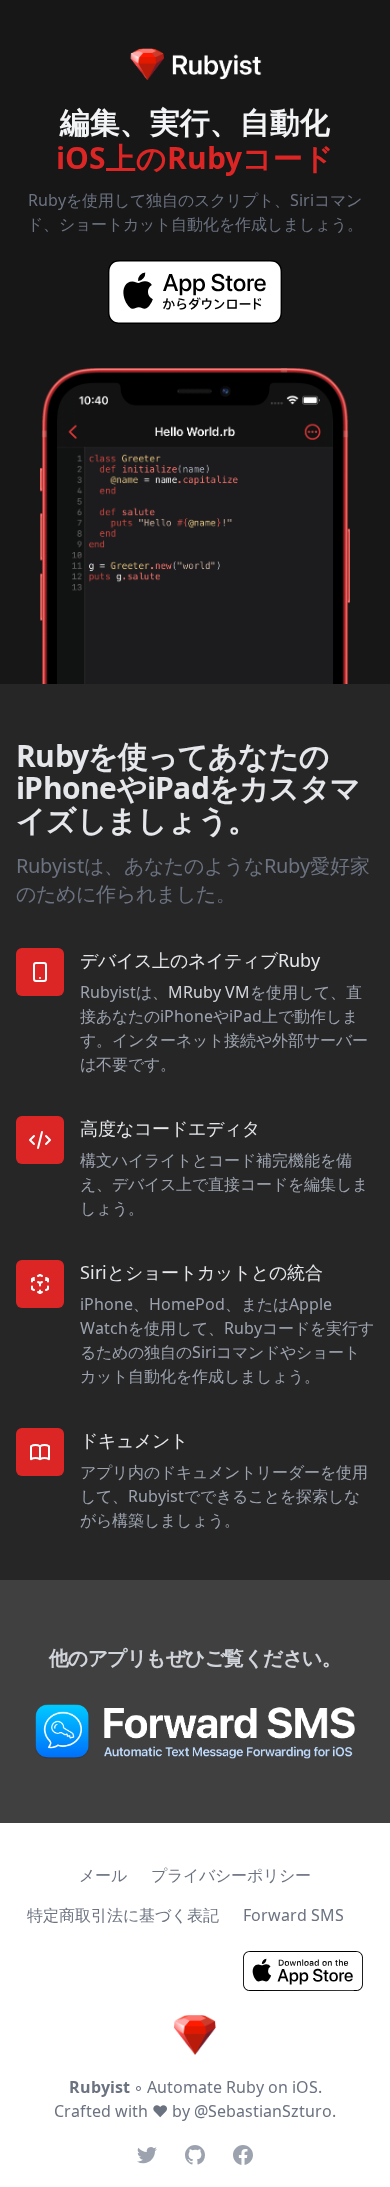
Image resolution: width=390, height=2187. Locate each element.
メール (103, 1875)
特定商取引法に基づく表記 (123, 1915)
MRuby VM (209, 992)
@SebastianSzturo (263, 2111)
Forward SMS (293, 1915)
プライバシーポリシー (231, 1875)
